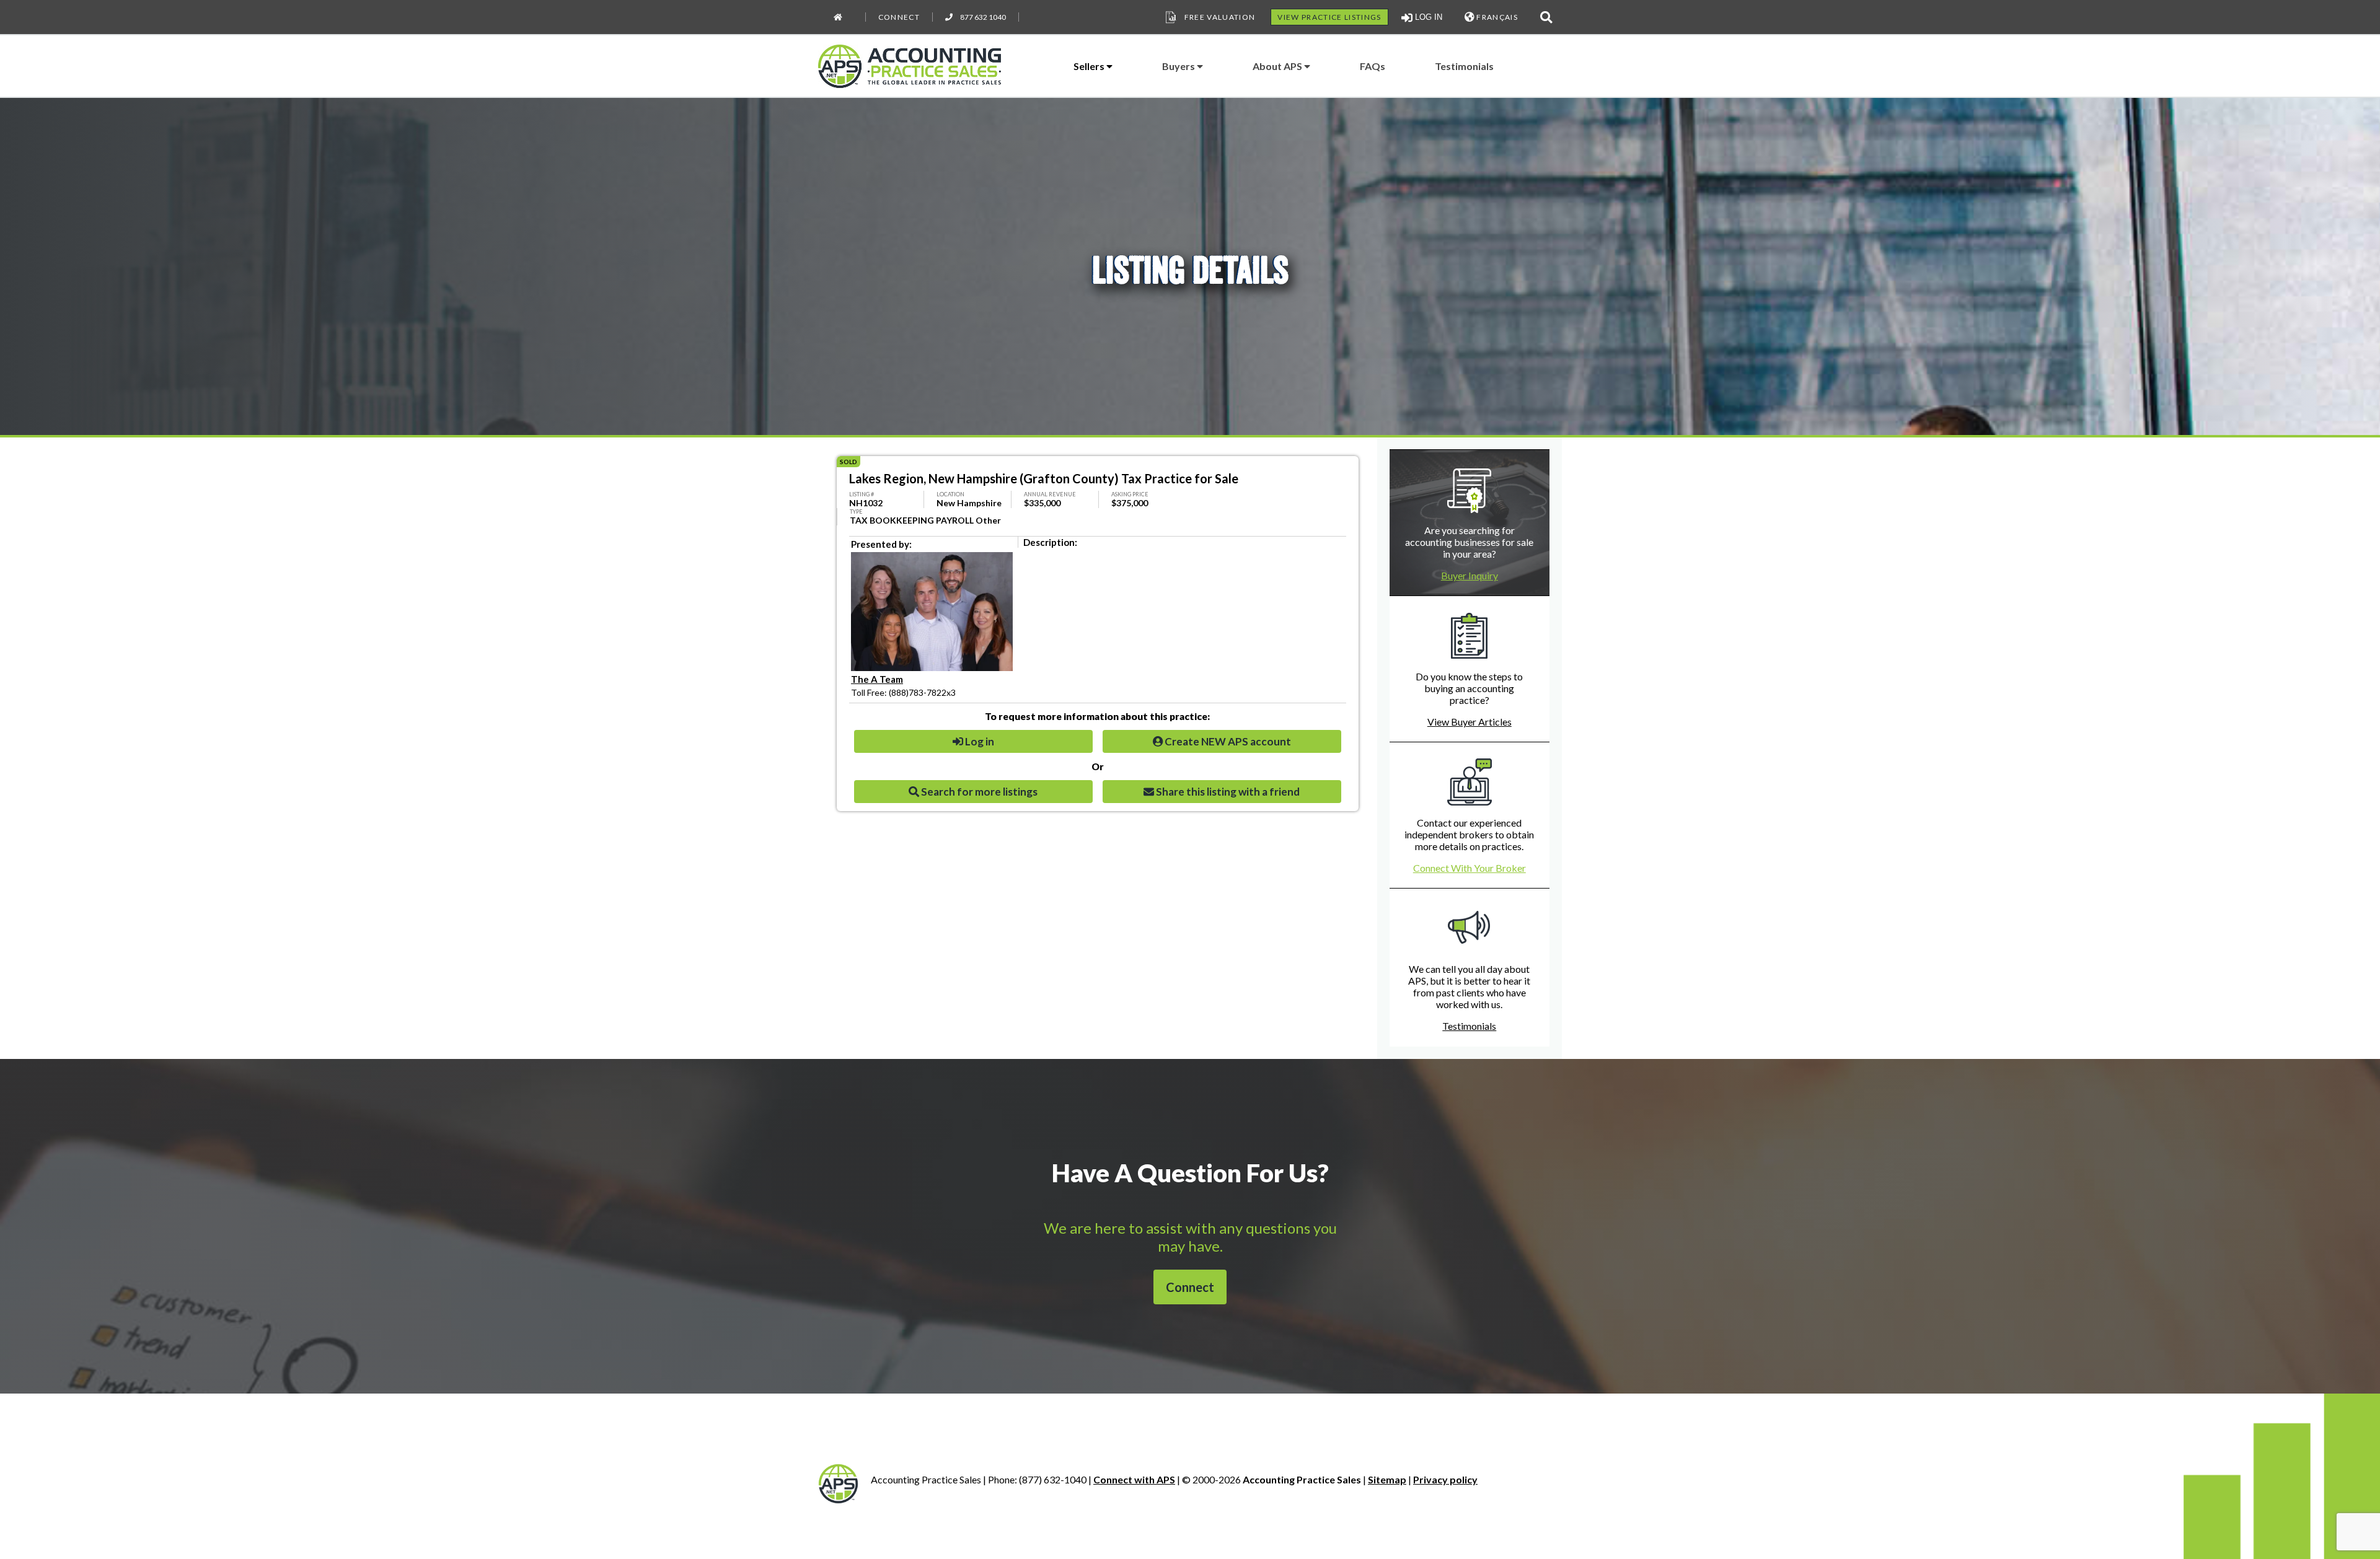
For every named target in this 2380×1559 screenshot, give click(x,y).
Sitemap (1387, 1479)
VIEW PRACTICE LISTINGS (1329, 17)
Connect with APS (1134, 1479)
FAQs (1373, 66)
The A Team (877, 679)
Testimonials (1464, 66)
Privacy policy (1445, 1479)
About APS (1278, 66)
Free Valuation (1220, 17)
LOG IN (1427, 17)
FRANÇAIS (1496, 17)
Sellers (1090, 66)
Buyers (1179, 66)
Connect (899, 17)
